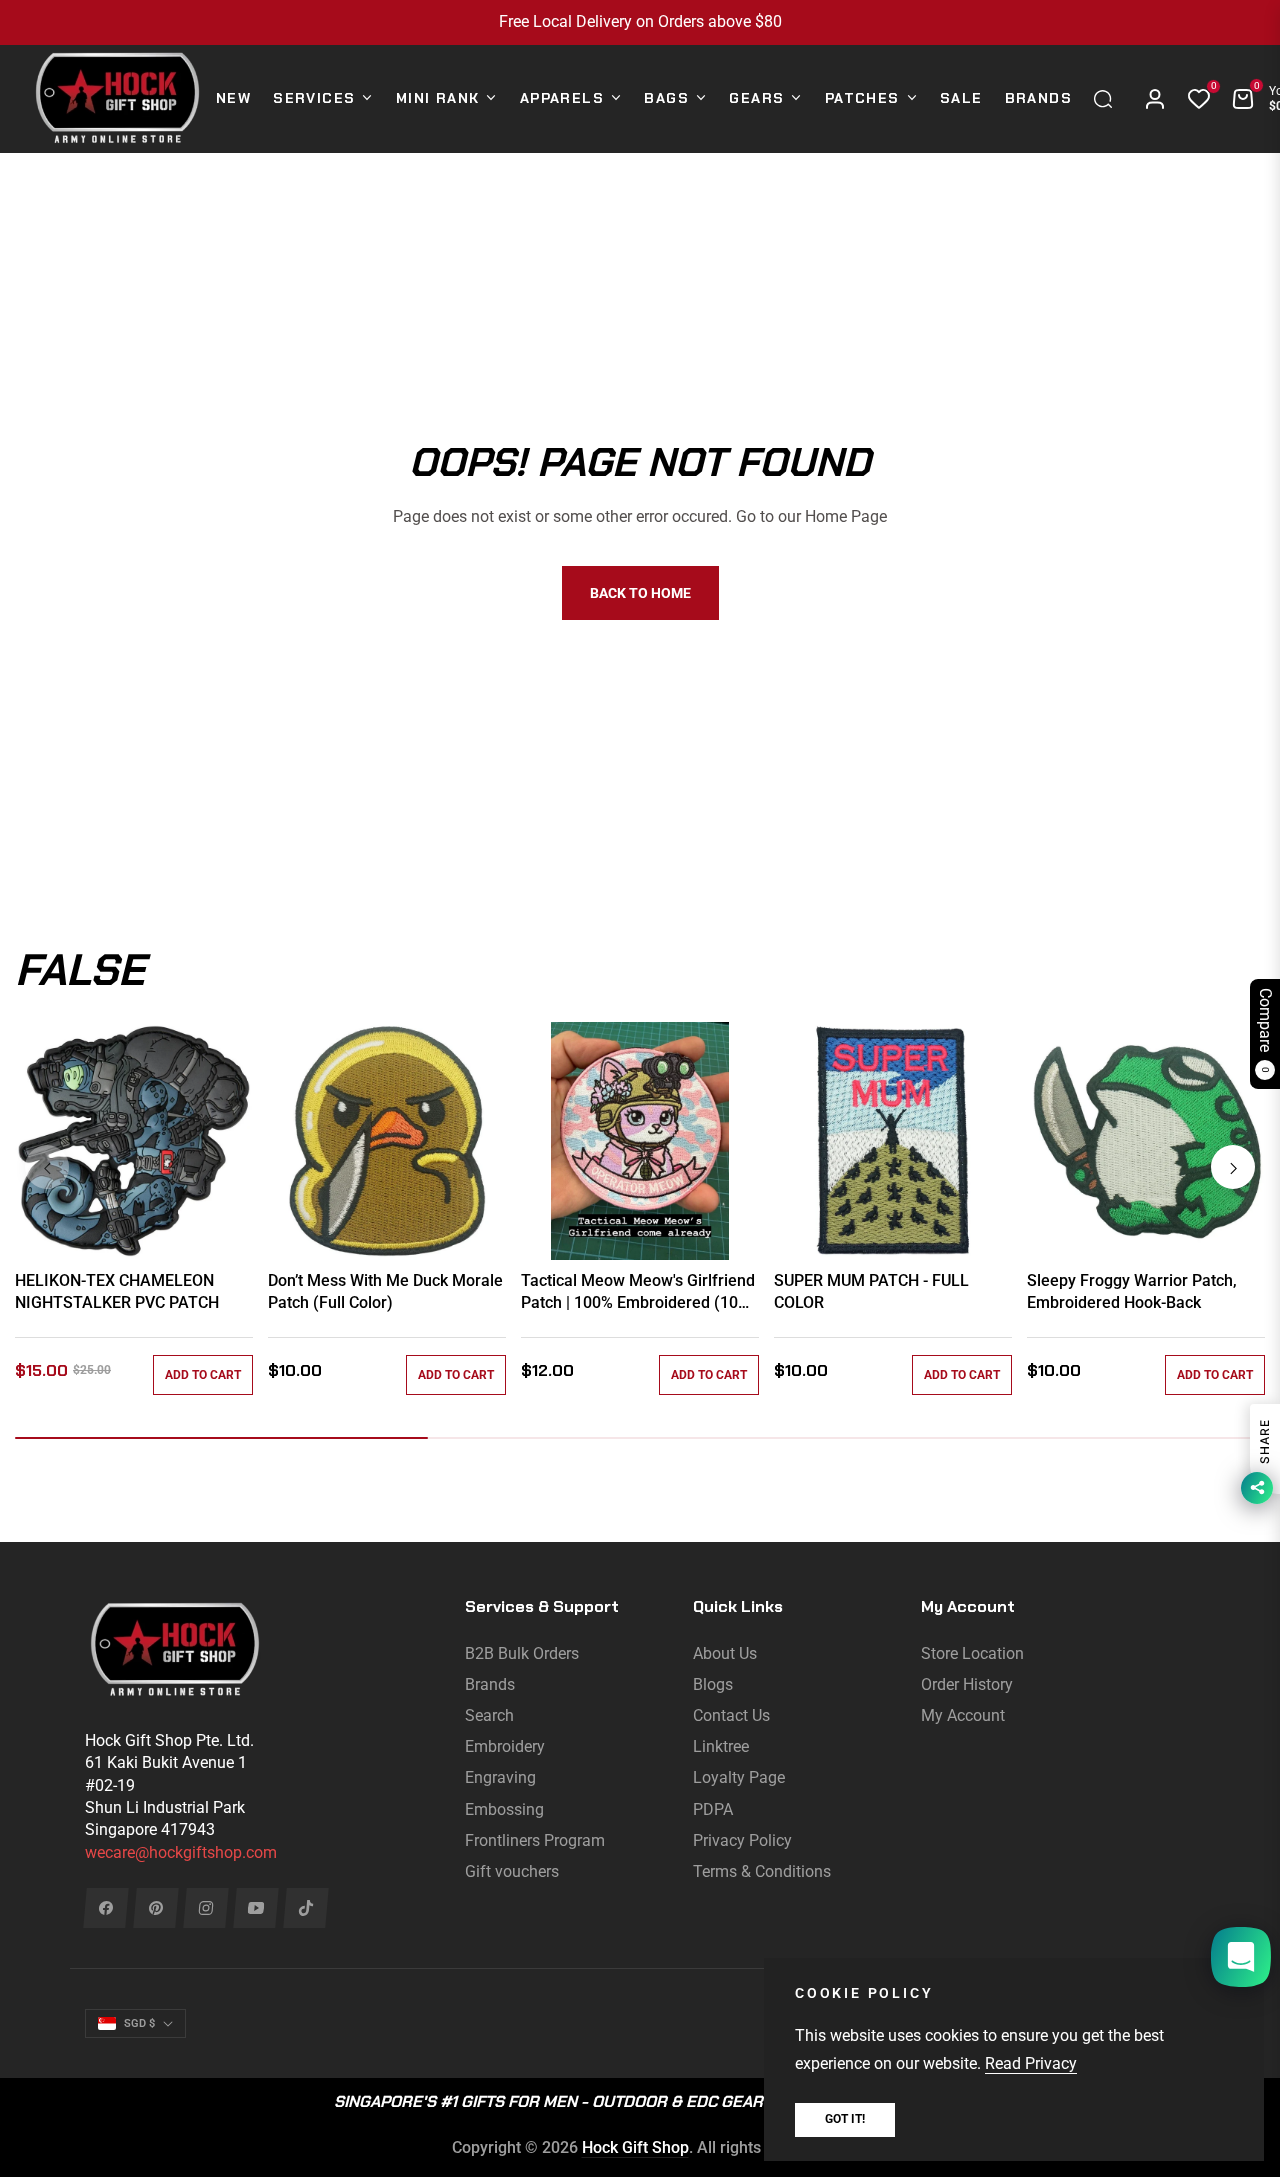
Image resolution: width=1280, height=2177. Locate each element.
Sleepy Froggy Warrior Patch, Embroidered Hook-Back (1132, 1291)
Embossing (504, 1809)
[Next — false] (1233, 1167)
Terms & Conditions (762, 1871)
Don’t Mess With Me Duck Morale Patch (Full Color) (385, 1291)
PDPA (713, 1809)
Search (489, 1715)
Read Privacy (1031, 2063)
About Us (725, 1653)
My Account (963, 1715)
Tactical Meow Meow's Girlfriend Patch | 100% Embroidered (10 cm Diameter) (638, 1293)
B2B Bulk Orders (522, 1653)
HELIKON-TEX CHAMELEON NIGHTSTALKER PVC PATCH (117, 1291)
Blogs (713, 1684)
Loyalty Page (739, 1777)
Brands (490, 1684)
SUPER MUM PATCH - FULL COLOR (871, 1291)
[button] (1108, 99)
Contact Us (731, 1715)
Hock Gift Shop (635, 2147)
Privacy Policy (742, 1840)
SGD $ (139, 2023)
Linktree (721, 1746)
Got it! (845, 2119)
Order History (967, 1684)
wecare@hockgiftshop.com (181, 1852)
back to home (640, 593)
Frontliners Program (535, 1840)
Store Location (972, 1653)
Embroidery (505, 1746)
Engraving (500, 1777)
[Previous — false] (47, 1167)
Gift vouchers (512, 1871)
